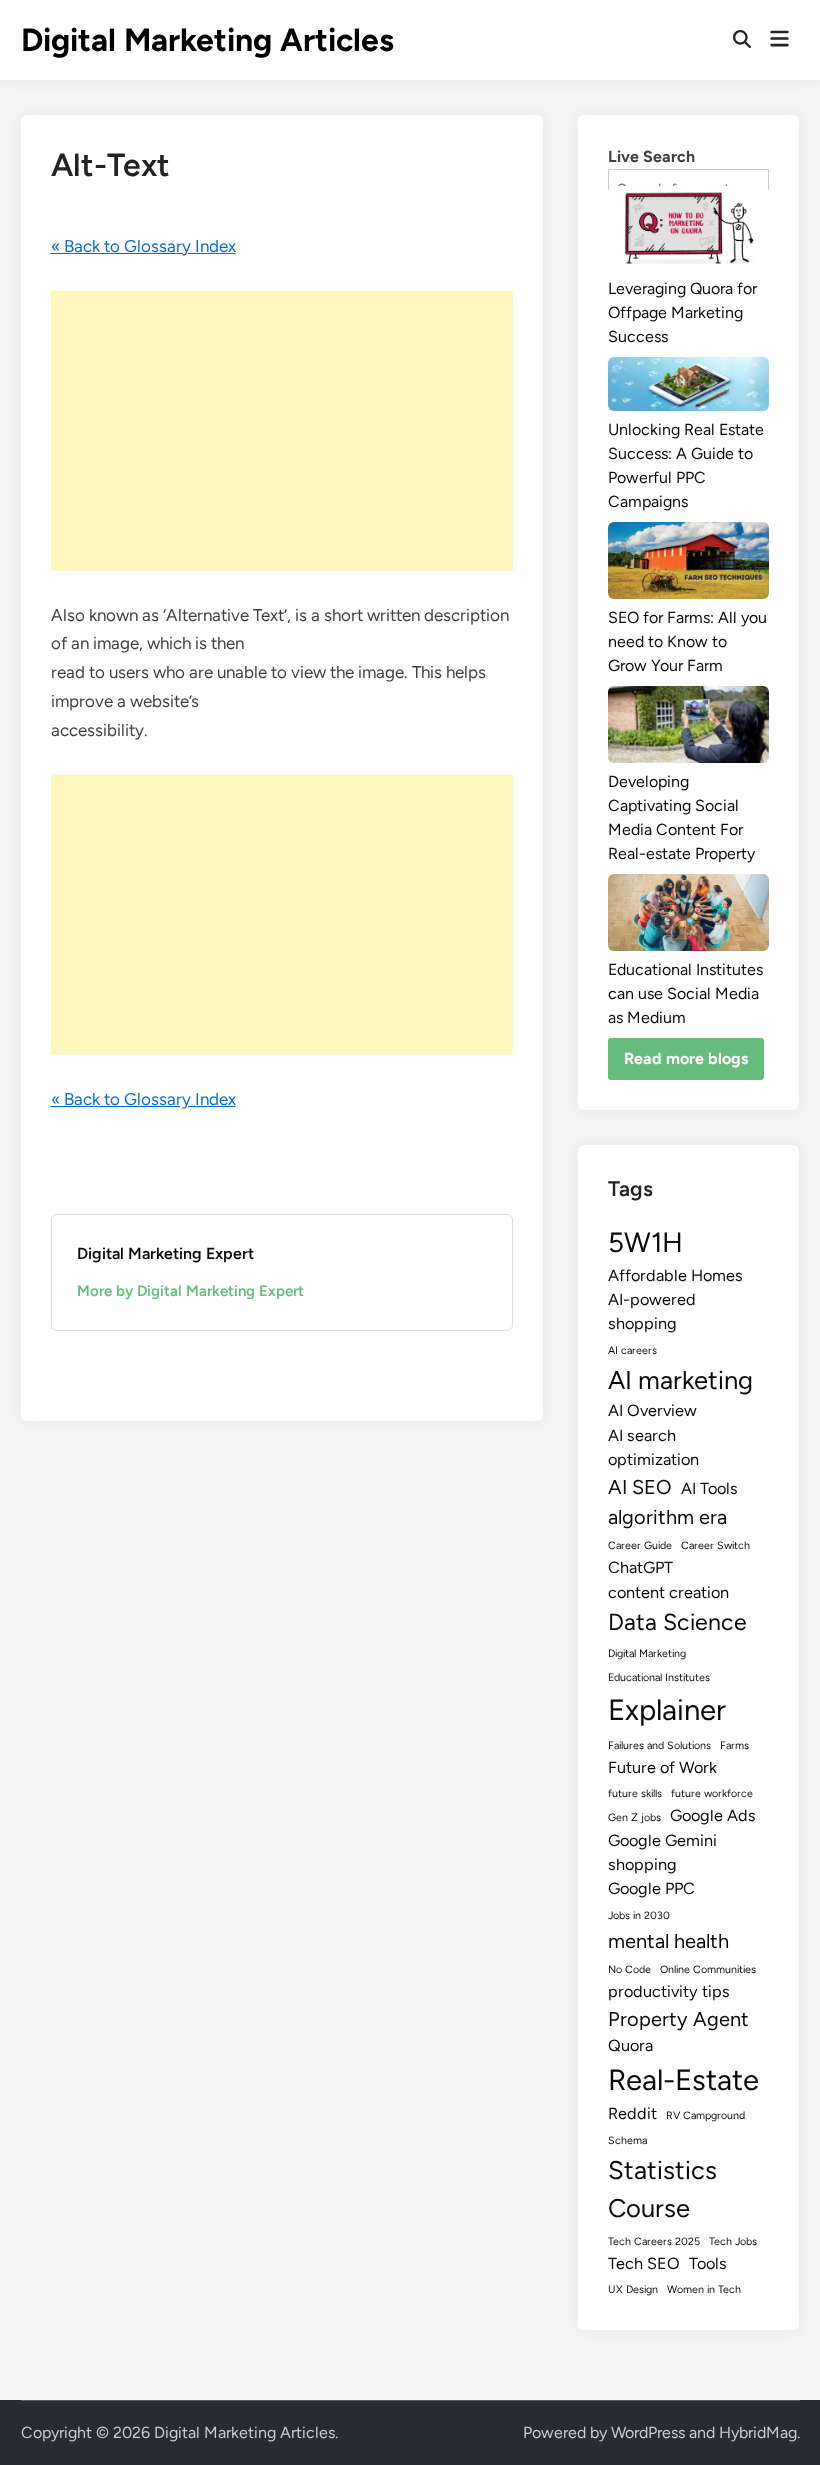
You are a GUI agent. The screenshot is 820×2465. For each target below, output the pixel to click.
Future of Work (662, 1767)
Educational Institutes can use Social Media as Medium (685, 993)
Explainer (667, 1709)
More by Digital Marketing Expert (190, 1291)
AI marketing (680, 1380)
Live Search (651, 156)
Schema (627, 2140)
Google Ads (713, 1815)
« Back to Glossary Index (143, 246)
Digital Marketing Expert (165, 1253)
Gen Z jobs (634, 1817)
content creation (668, 1592)
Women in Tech (704, 2289)
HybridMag (758, 2432)
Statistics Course (662, 2189)
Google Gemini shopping (662, 1852)
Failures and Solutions (659, 1745)
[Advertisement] (282, 431)
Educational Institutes (659, 1677)
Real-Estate (683, 2079)
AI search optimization (653, 1447)
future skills (635, 1793)
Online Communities (708, 1969)
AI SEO (640, 1487)
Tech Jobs (733, 2241)
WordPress (648, 2432)
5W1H (645, 1242)
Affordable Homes (675, 1275)
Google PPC (651, 1888)
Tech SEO (644, 2263)
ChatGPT (640, 1567)
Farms (734, 1745)
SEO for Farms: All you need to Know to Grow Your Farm (687, 641)
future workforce (712, 1793)
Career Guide (640, 1545)
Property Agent (678, 2019)
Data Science (677, 1622)
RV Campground (705, 2115)
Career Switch (715, 1545)
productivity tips (669, 1991)
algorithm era (667, 1517)
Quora (630, 2045)
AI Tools (709, 1488)
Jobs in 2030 (639, 1915)
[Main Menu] (779, 40)
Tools (708, 2263)
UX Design (633, 2289)
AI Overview (652, 1410)
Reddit (632, 2113)
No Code (629, 1969)
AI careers (632, 1350)
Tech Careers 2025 (654, 2241)
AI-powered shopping (652, 1311)
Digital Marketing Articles (207, 40)
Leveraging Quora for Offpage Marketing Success (682, 312)
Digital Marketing (647, 1653)
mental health (668, 1941)
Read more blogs (686, 1058)
